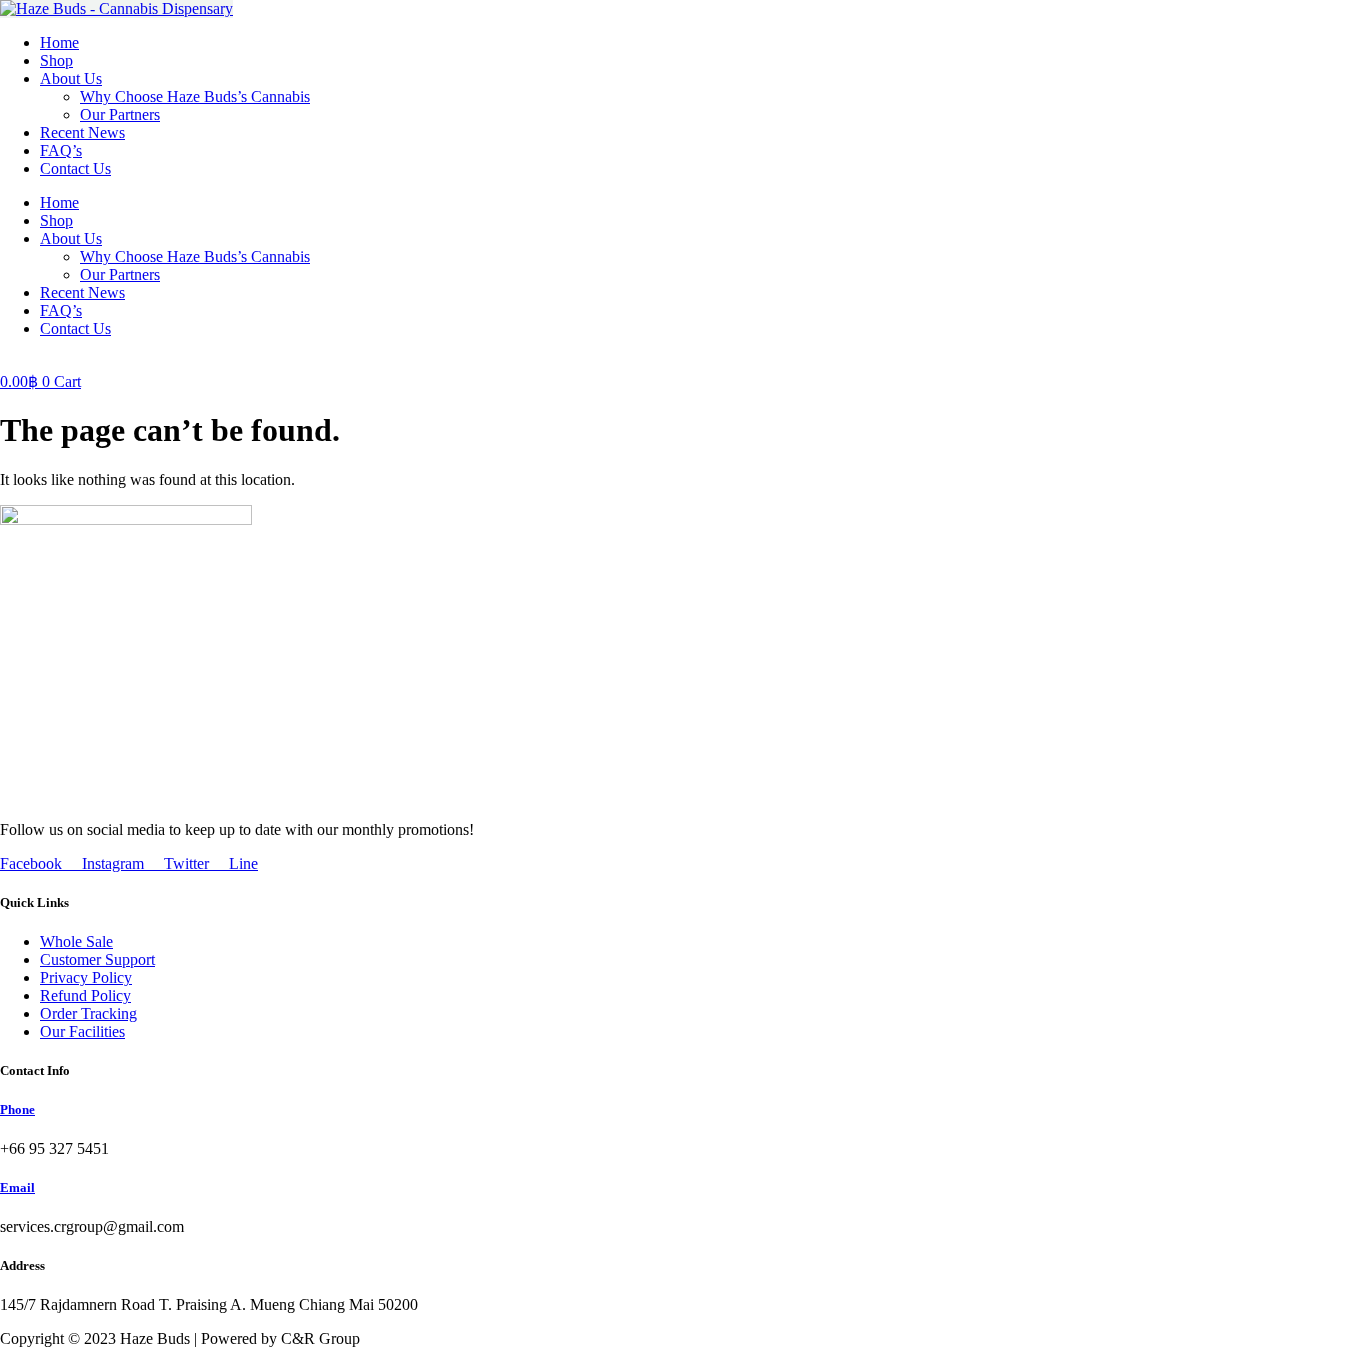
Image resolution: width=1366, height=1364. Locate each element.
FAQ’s (61, 150)
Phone (17, 1109)
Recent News (82, 132)
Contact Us (75, 168)
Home (59, 42)
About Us (71, 78)
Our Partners (120, 114)
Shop (56, 60)
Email (17, 1187)
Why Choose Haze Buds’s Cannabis (195, 96)
